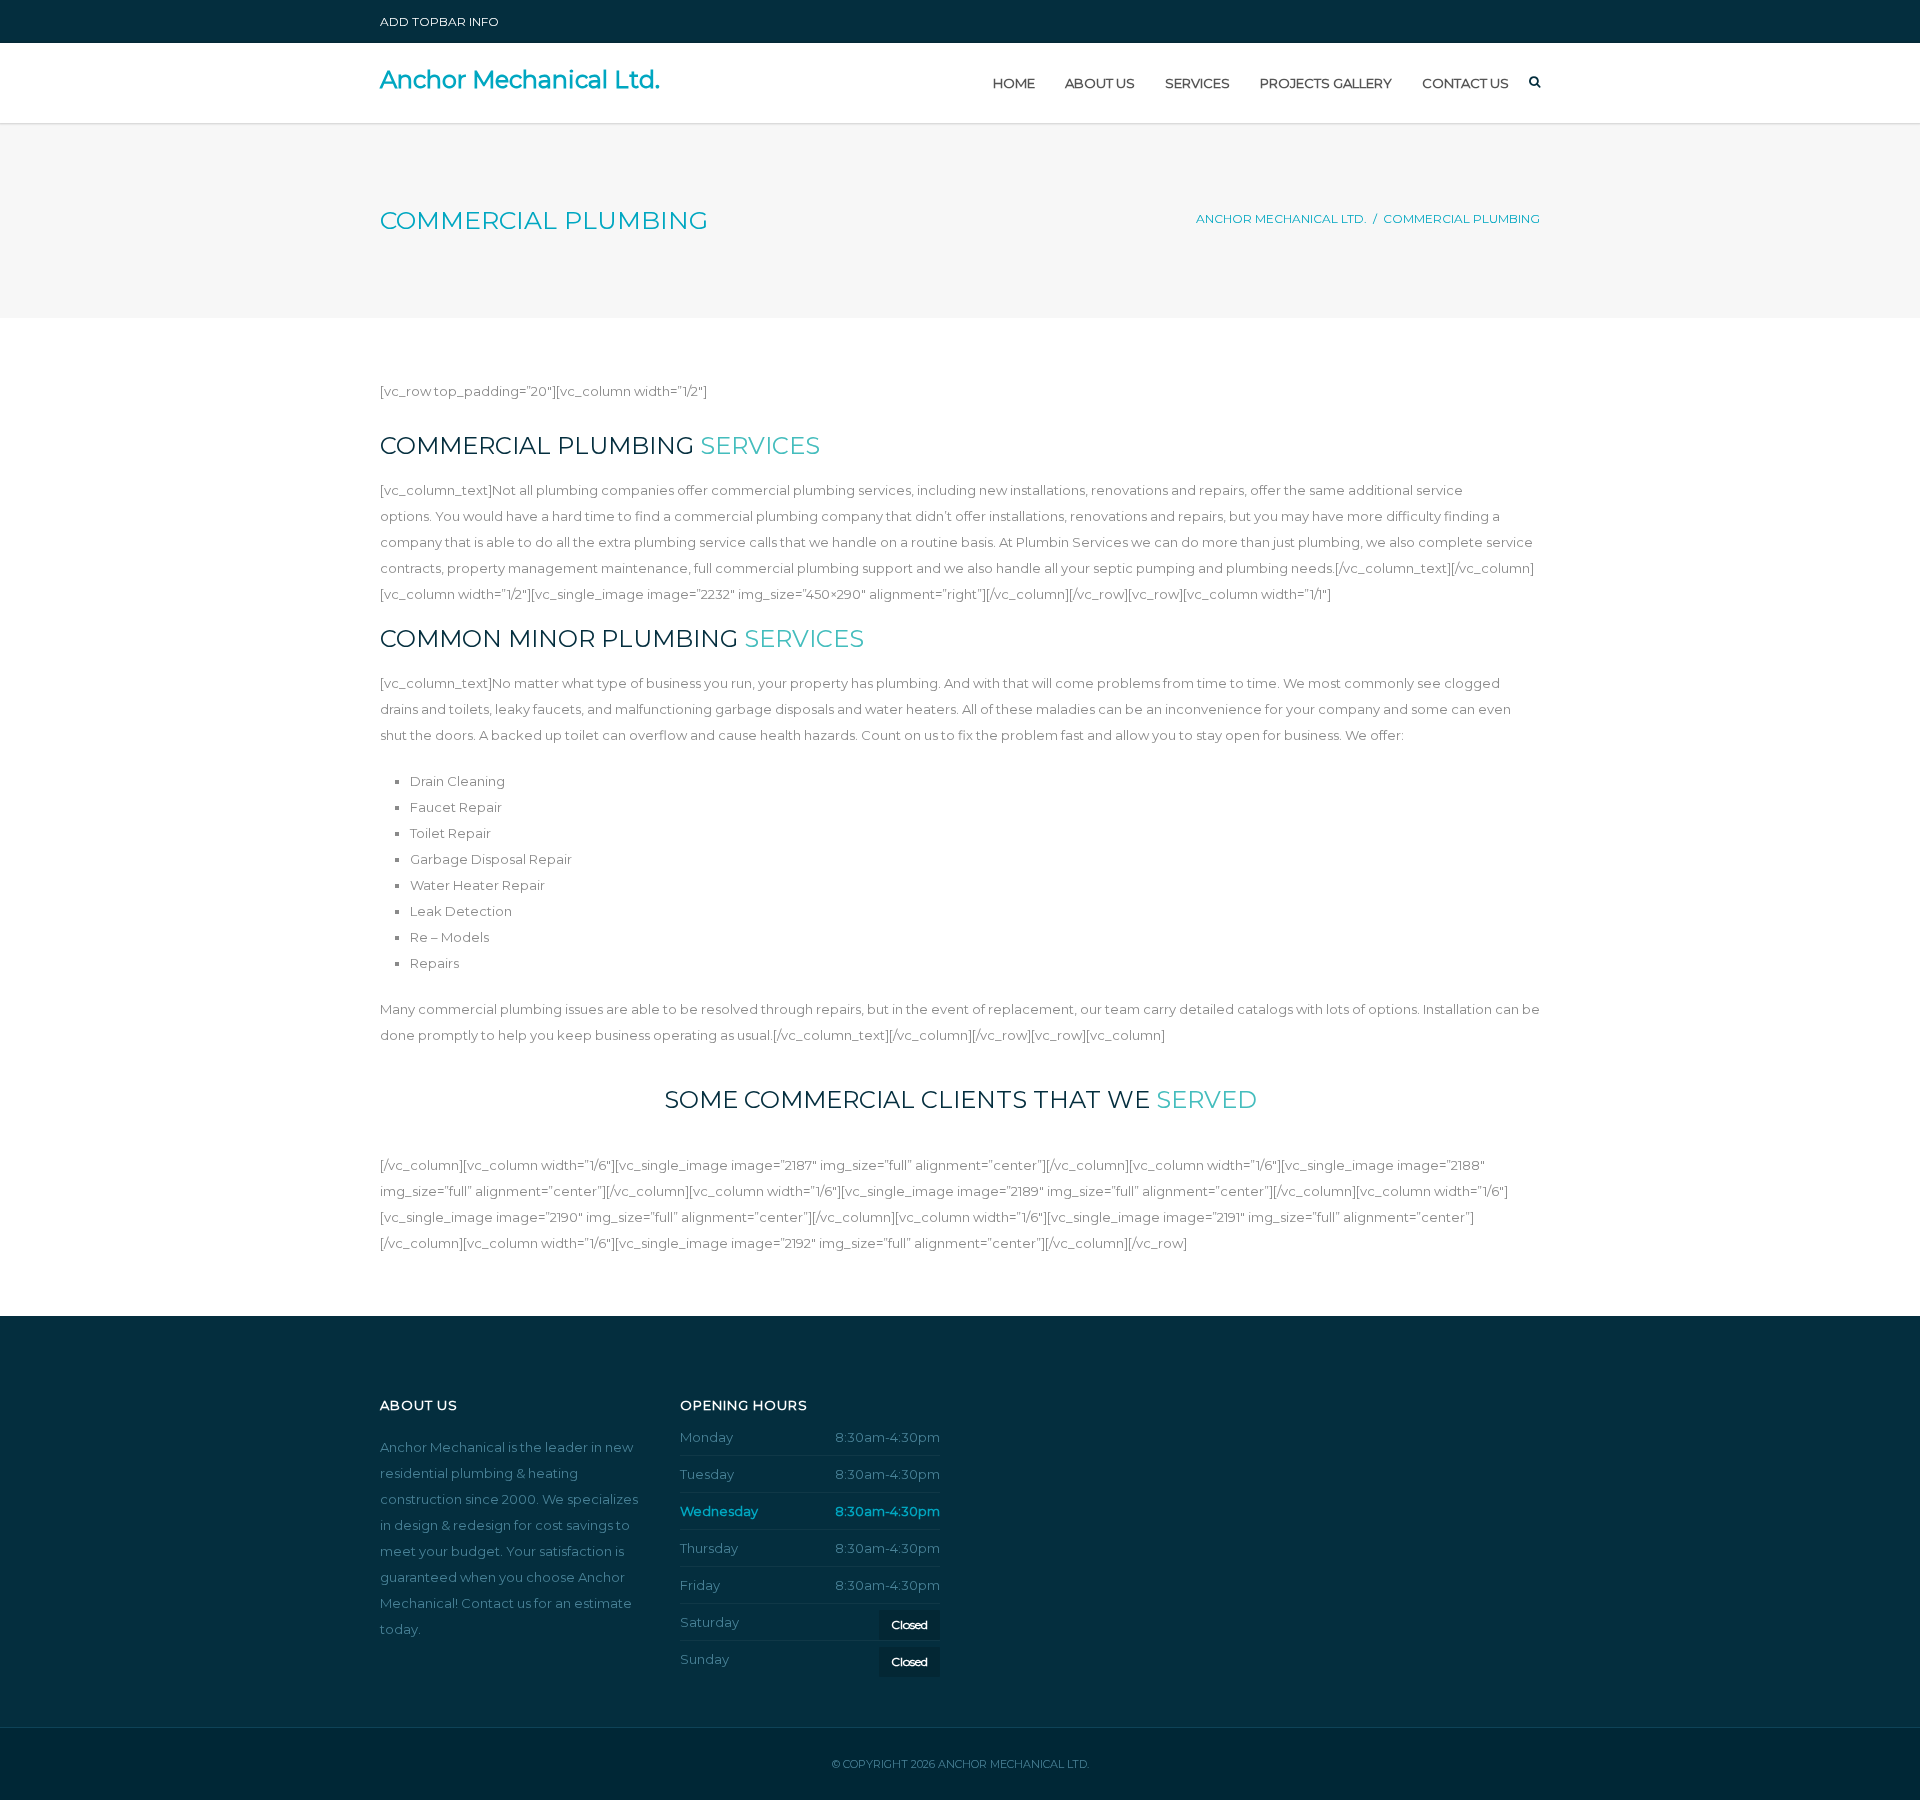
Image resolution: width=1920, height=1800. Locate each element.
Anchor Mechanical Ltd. (520, 79)
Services (1197, 83)
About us (1100, 83)
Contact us (1465, 83)
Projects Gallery (1326, 83)
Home (1014, 83)
